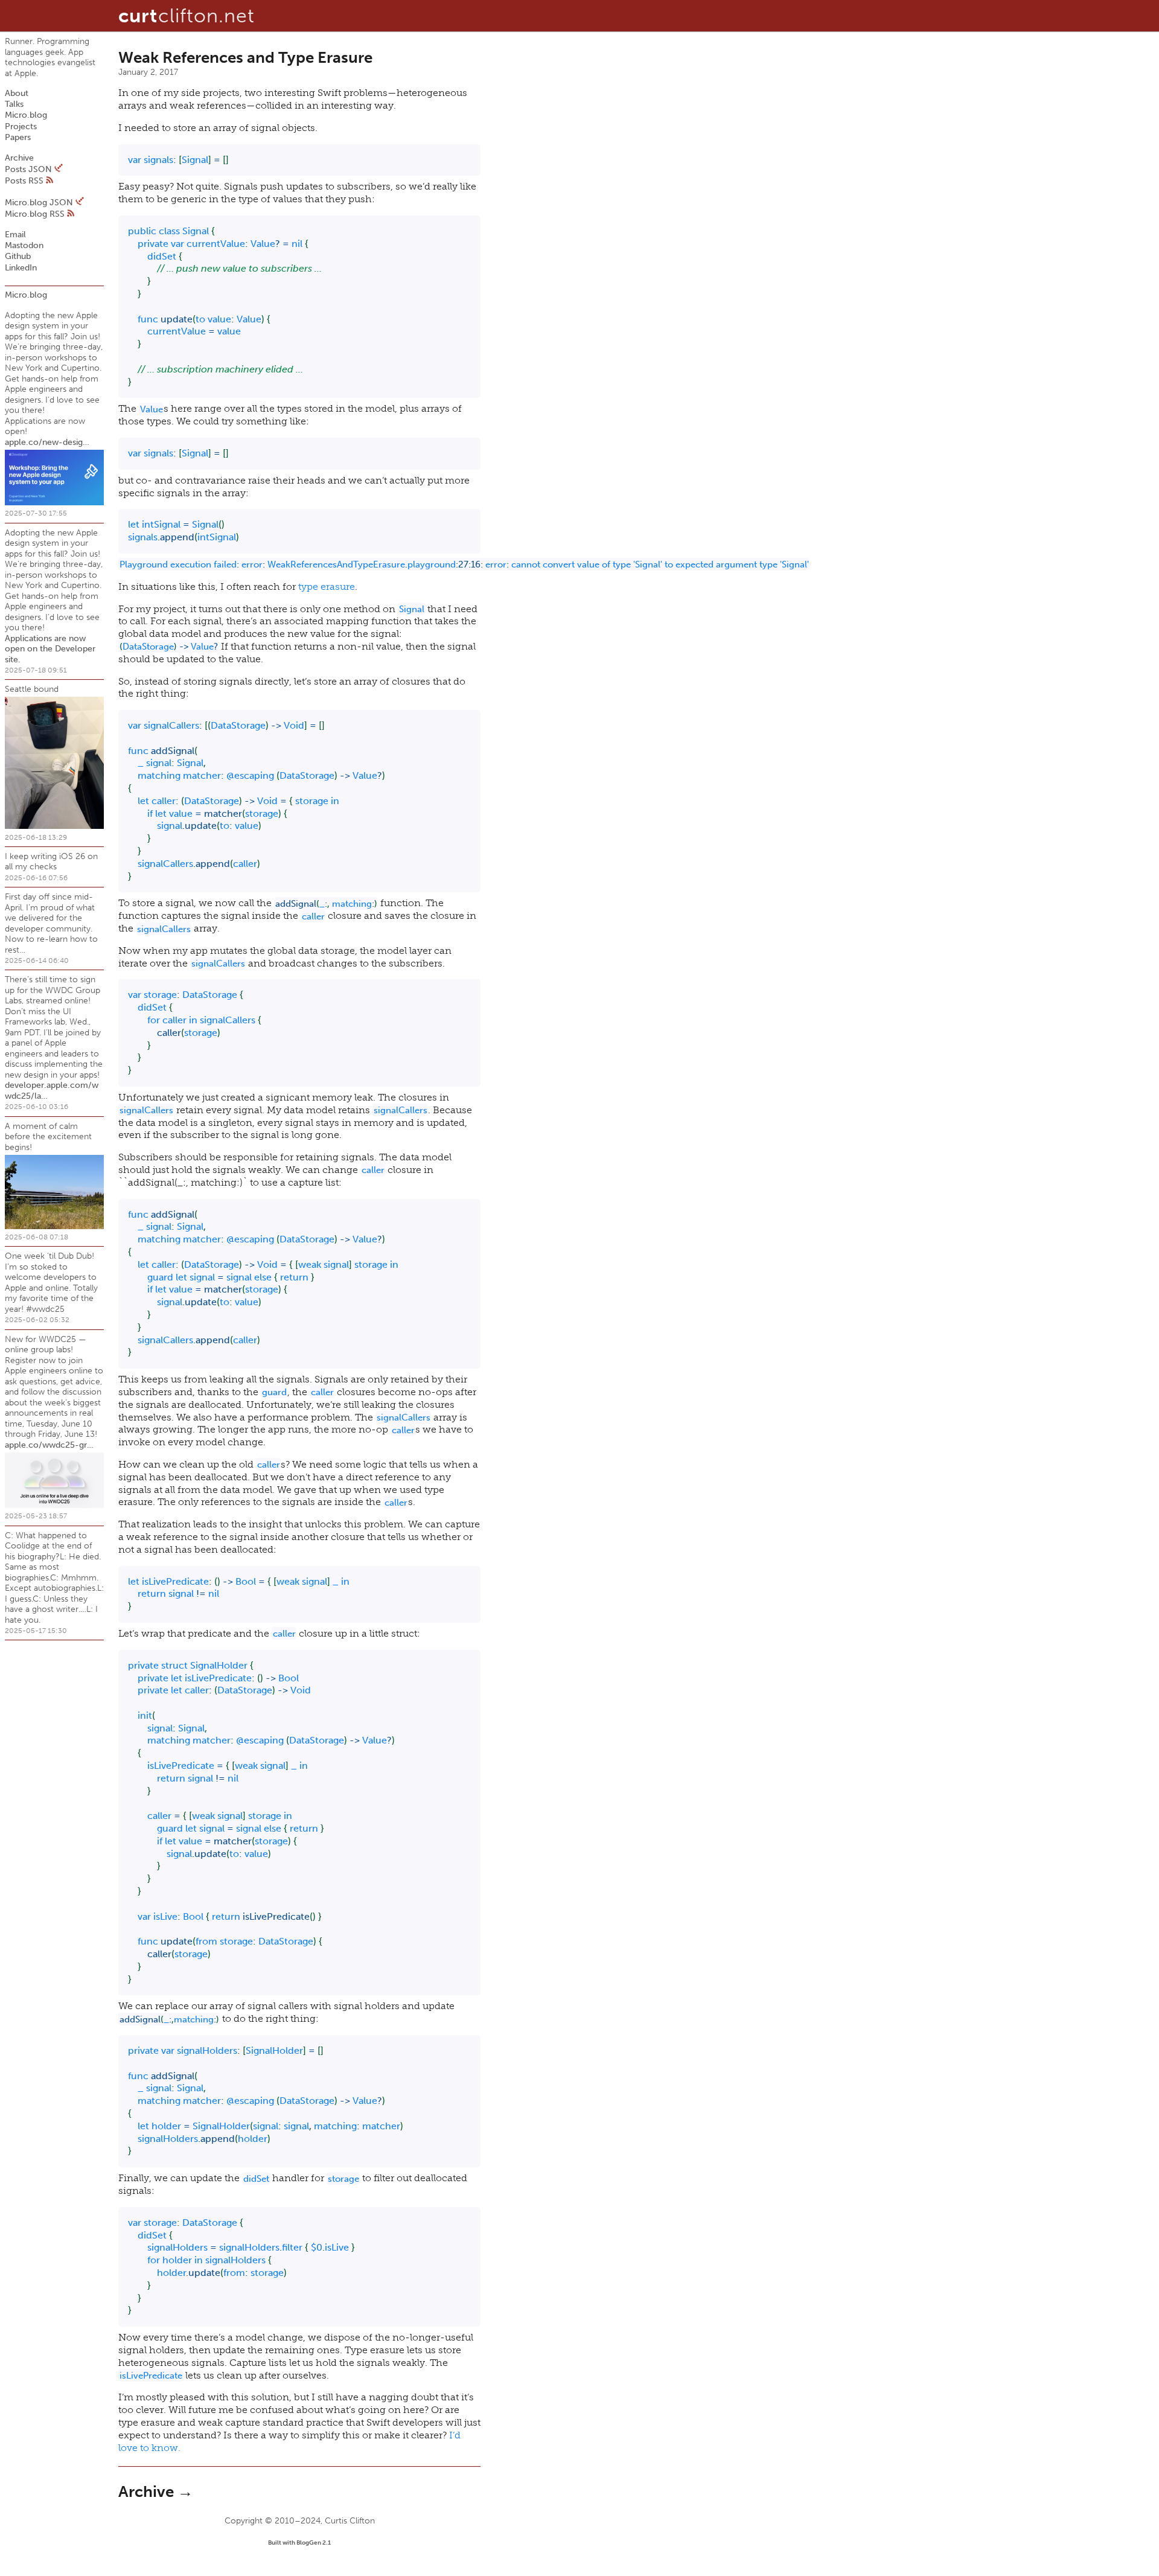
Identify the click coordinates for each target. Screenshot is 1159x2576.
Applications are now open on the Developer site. (50, 649)
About (17, 93)
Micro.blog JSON (40, 203)
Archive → (156, 2492)
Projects (21, 126)
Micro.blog (26, 115)
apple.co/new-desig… (47, 442)
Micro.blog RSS (35, 214)
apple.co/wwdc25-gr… (49, 1445)
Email (15, 235)
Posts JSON (30, 169)
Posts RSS (25, 181)
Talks (14, 104)
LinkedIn (21, 268)
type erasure (327, 586)
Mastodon (24, 245)
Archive (19, 158)
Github (18, 256)
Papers (18, 137)
